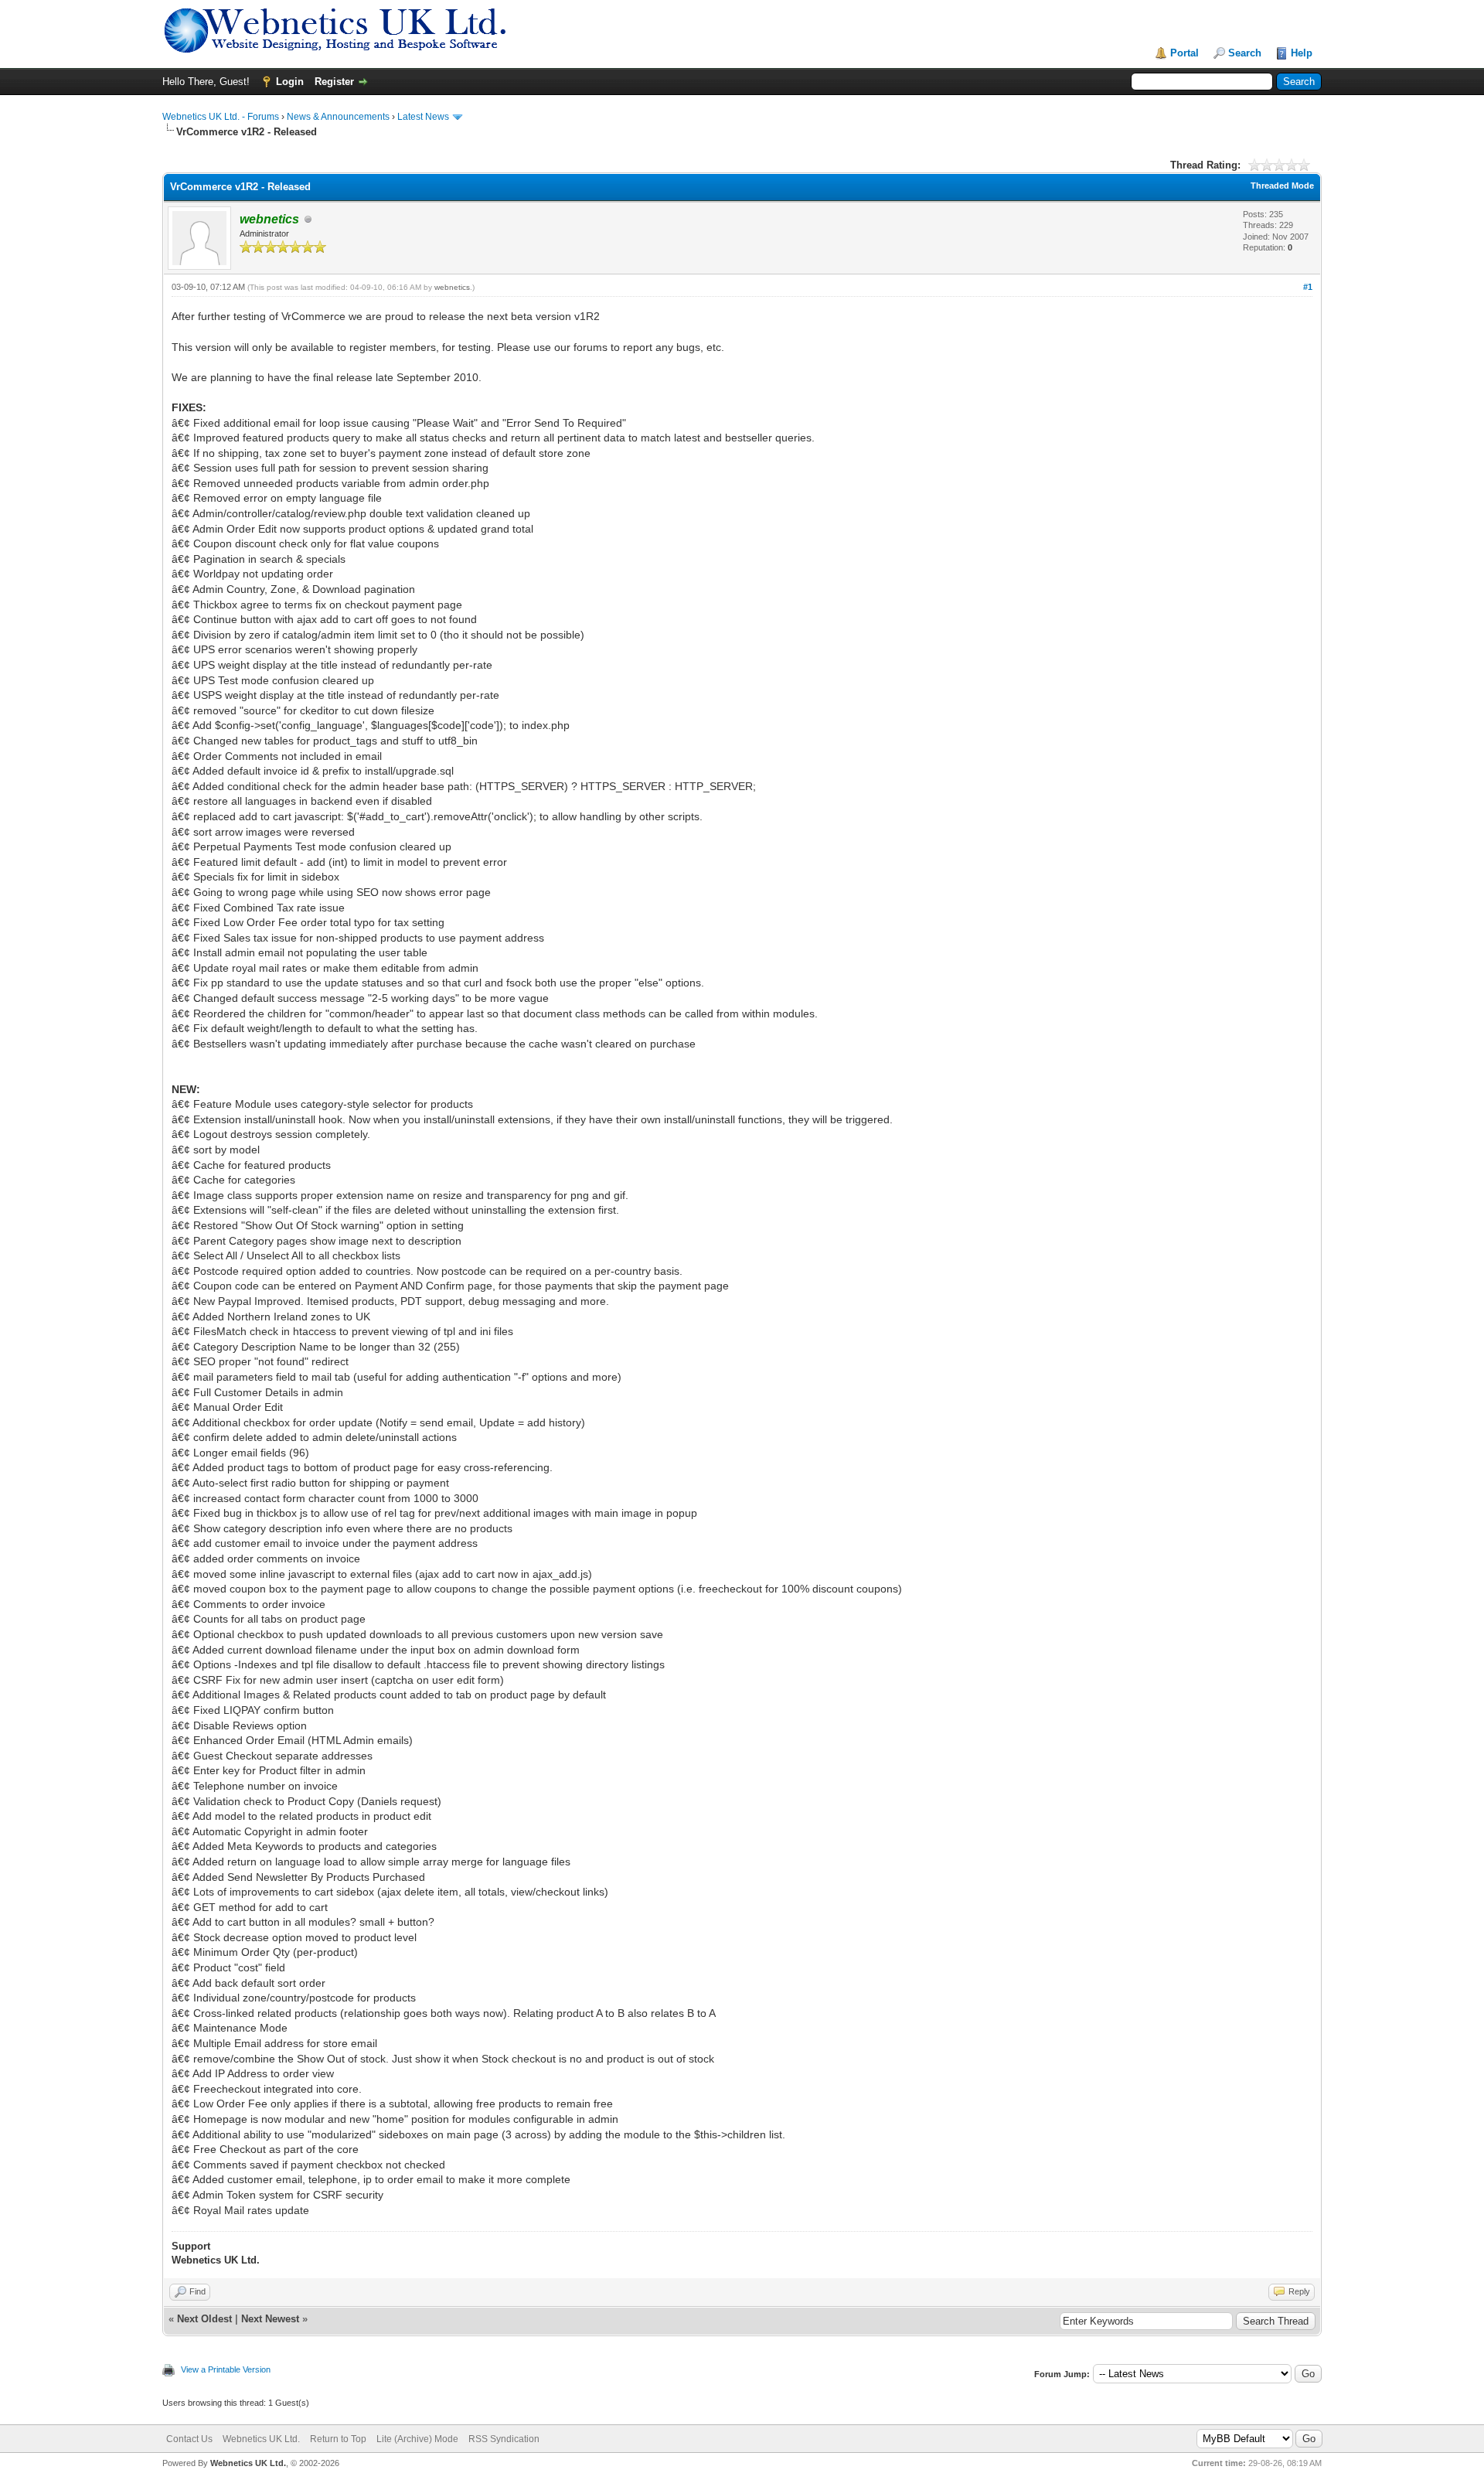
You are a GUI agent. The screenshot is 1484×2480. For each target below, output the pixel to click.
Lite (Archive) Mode (417, 2439)
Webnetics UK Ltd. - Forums (221, 117)
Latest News (423, 117)
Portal (1184, 53)
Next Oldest (204, 2319)
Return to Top (338, 2439)
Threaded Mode (1282, 186)
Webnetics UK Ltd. (261, 2439)
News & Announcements (338, 117)
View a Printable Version (226, 2369)
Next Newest (270, 2319)
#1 (1308, 287)
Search (1245, 53)
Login (290, 82)
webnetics (452, 287)
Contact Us (189, 2439)
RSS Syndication (504, 2439)
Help (1302, 53)
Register (334, 82)
